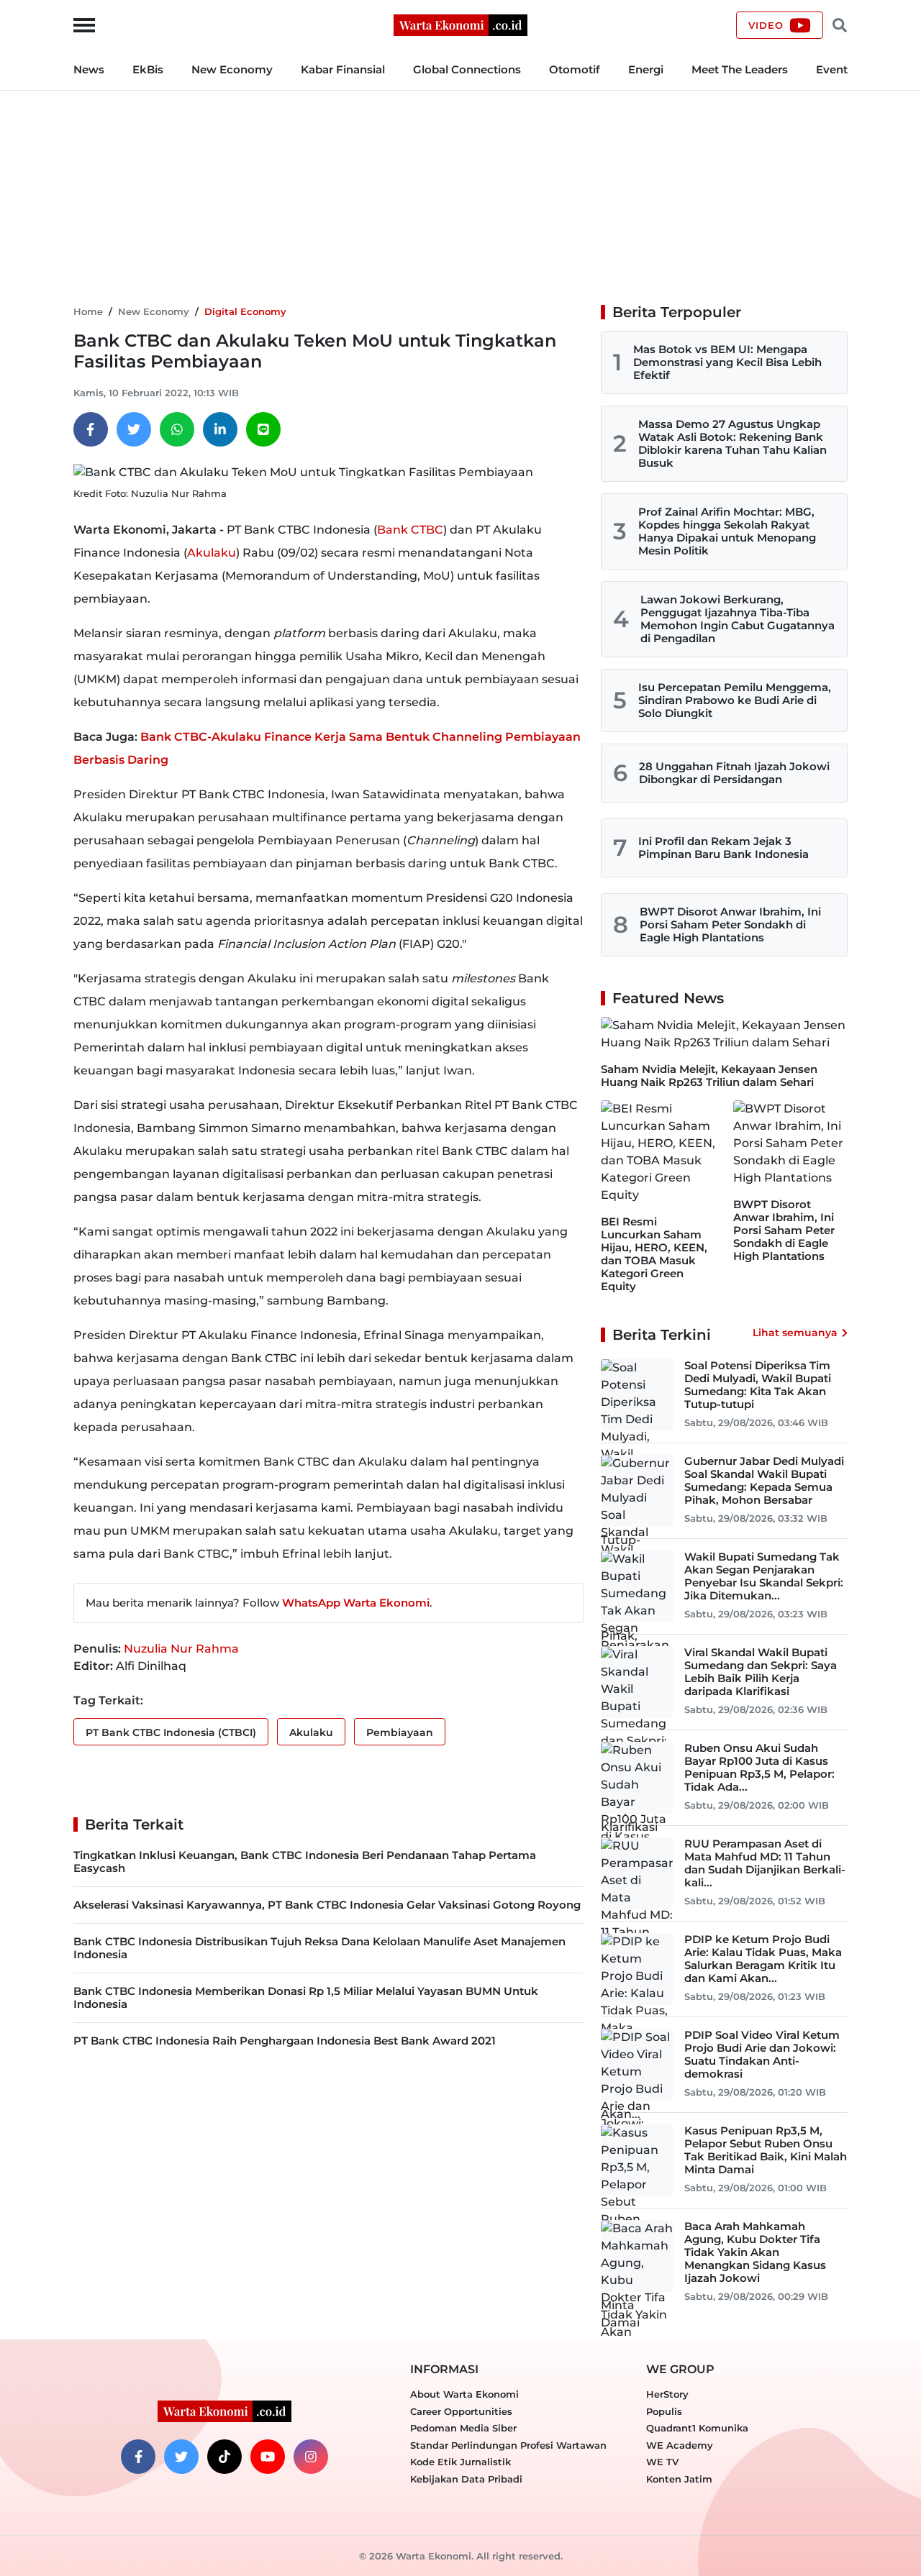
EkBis (148, 69)
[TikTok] (224, 2457)
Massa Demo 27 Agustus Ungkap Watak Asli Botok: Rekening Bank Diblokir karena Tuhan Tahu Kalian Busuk (732, 443)
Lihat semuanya (795, 1333)
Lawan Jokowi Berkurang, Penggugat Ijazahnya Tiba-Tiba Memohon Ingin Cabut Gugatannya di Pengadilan (738, 619)
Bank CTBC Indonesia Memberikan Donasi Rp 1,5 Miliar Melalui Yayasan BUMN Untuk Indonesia (306, 1997)
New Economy (232, 69)
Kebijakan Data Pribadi (466, 2479)
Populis (664, 2411)
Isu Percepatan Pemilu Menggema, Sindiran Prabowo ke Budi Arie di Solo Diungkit (735, 700)
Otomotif (575, 69)
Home (88, 311)
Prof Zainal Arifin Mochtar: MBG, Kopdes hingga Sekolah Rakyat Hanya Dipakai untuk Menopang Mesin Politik (727, 531)
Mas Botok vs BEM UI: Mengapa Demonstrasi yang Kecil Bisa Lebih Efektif (727, 362)
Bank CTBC (410, 530)
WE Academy (680, 2445)
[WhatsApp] (177, 429)
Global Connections (467, 69)
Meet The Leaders (740, 69)
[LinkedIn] (220, 429)
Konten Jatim (679, 2479)
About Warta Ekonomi (464, 2394)
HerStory (667, 2394)
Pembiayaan (400, 1732)
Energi (646, 69)
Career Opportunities (461, 2411)
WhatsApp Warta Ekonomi (356, 1603)
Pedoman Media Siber (463, 2428)
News (89, 69)
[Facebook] (91, 429)
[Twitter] (134, 429)
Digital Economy (245, 311)
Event (832, 69)
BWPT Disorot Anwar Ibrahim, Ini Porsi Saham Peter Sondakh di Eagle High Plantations (730, 924)
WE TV (662, 2462)
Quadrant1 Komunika (697, 2428)
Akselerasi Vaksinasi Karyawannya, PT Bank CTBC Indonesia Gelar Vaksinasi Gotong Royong (327, 1905)
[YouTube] (268, 2457)
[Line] (263, 429)
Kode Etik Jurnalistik (460, 2462)
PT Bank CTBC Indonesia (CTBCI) (171, 1732)
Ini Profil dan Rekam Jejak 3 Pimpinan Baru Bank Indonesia (723, 848)
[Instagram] (311, 2457)
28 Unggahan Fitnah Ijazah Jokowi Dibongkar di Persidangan (734, 773)
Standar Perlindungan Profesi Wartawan (508, 2445)
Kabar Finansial (343, 69)
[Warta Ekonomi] (460, 24)
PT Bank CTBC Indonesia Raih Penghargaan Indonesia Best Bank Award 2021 (285, 2041)
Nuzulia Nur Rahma (181, 1649)
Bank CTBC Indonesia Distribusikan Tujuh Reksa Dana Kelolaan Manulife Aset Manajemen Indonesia (319, 1948)
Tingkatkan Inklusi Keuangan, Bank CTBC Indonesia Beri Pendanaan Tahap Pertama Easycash (305, 1862)
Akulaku (212, 553)
